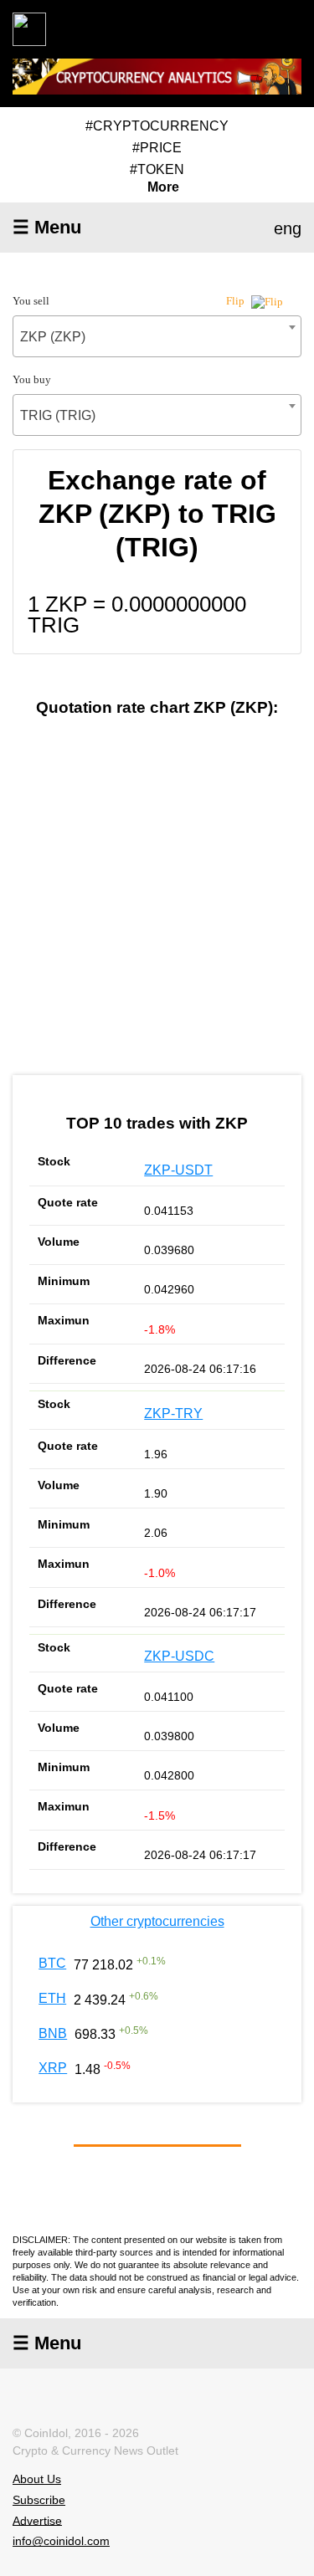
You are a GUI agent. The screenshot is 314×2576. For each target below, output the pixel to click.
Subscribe (39, 2500)
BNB (53, 2033)
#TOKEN (157, 169)
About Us (37, 2479)
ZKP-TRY (173, 1413)
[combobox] (157, 336)
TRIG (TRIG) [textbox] (58, 415)
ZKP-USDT (178, 1170)
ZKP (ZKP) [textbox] (53, 337)
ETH (52, 1998)
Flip (237, 301)
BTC (52, 1963)
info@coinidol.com (61, 2541)
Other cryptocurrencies (157, 1921)
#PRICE (157, 148)
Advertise (37, 2520)
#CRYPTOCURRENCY (157, 126)
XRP (53, 2068)
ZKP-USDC (179, 1656)
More (163, 187)
